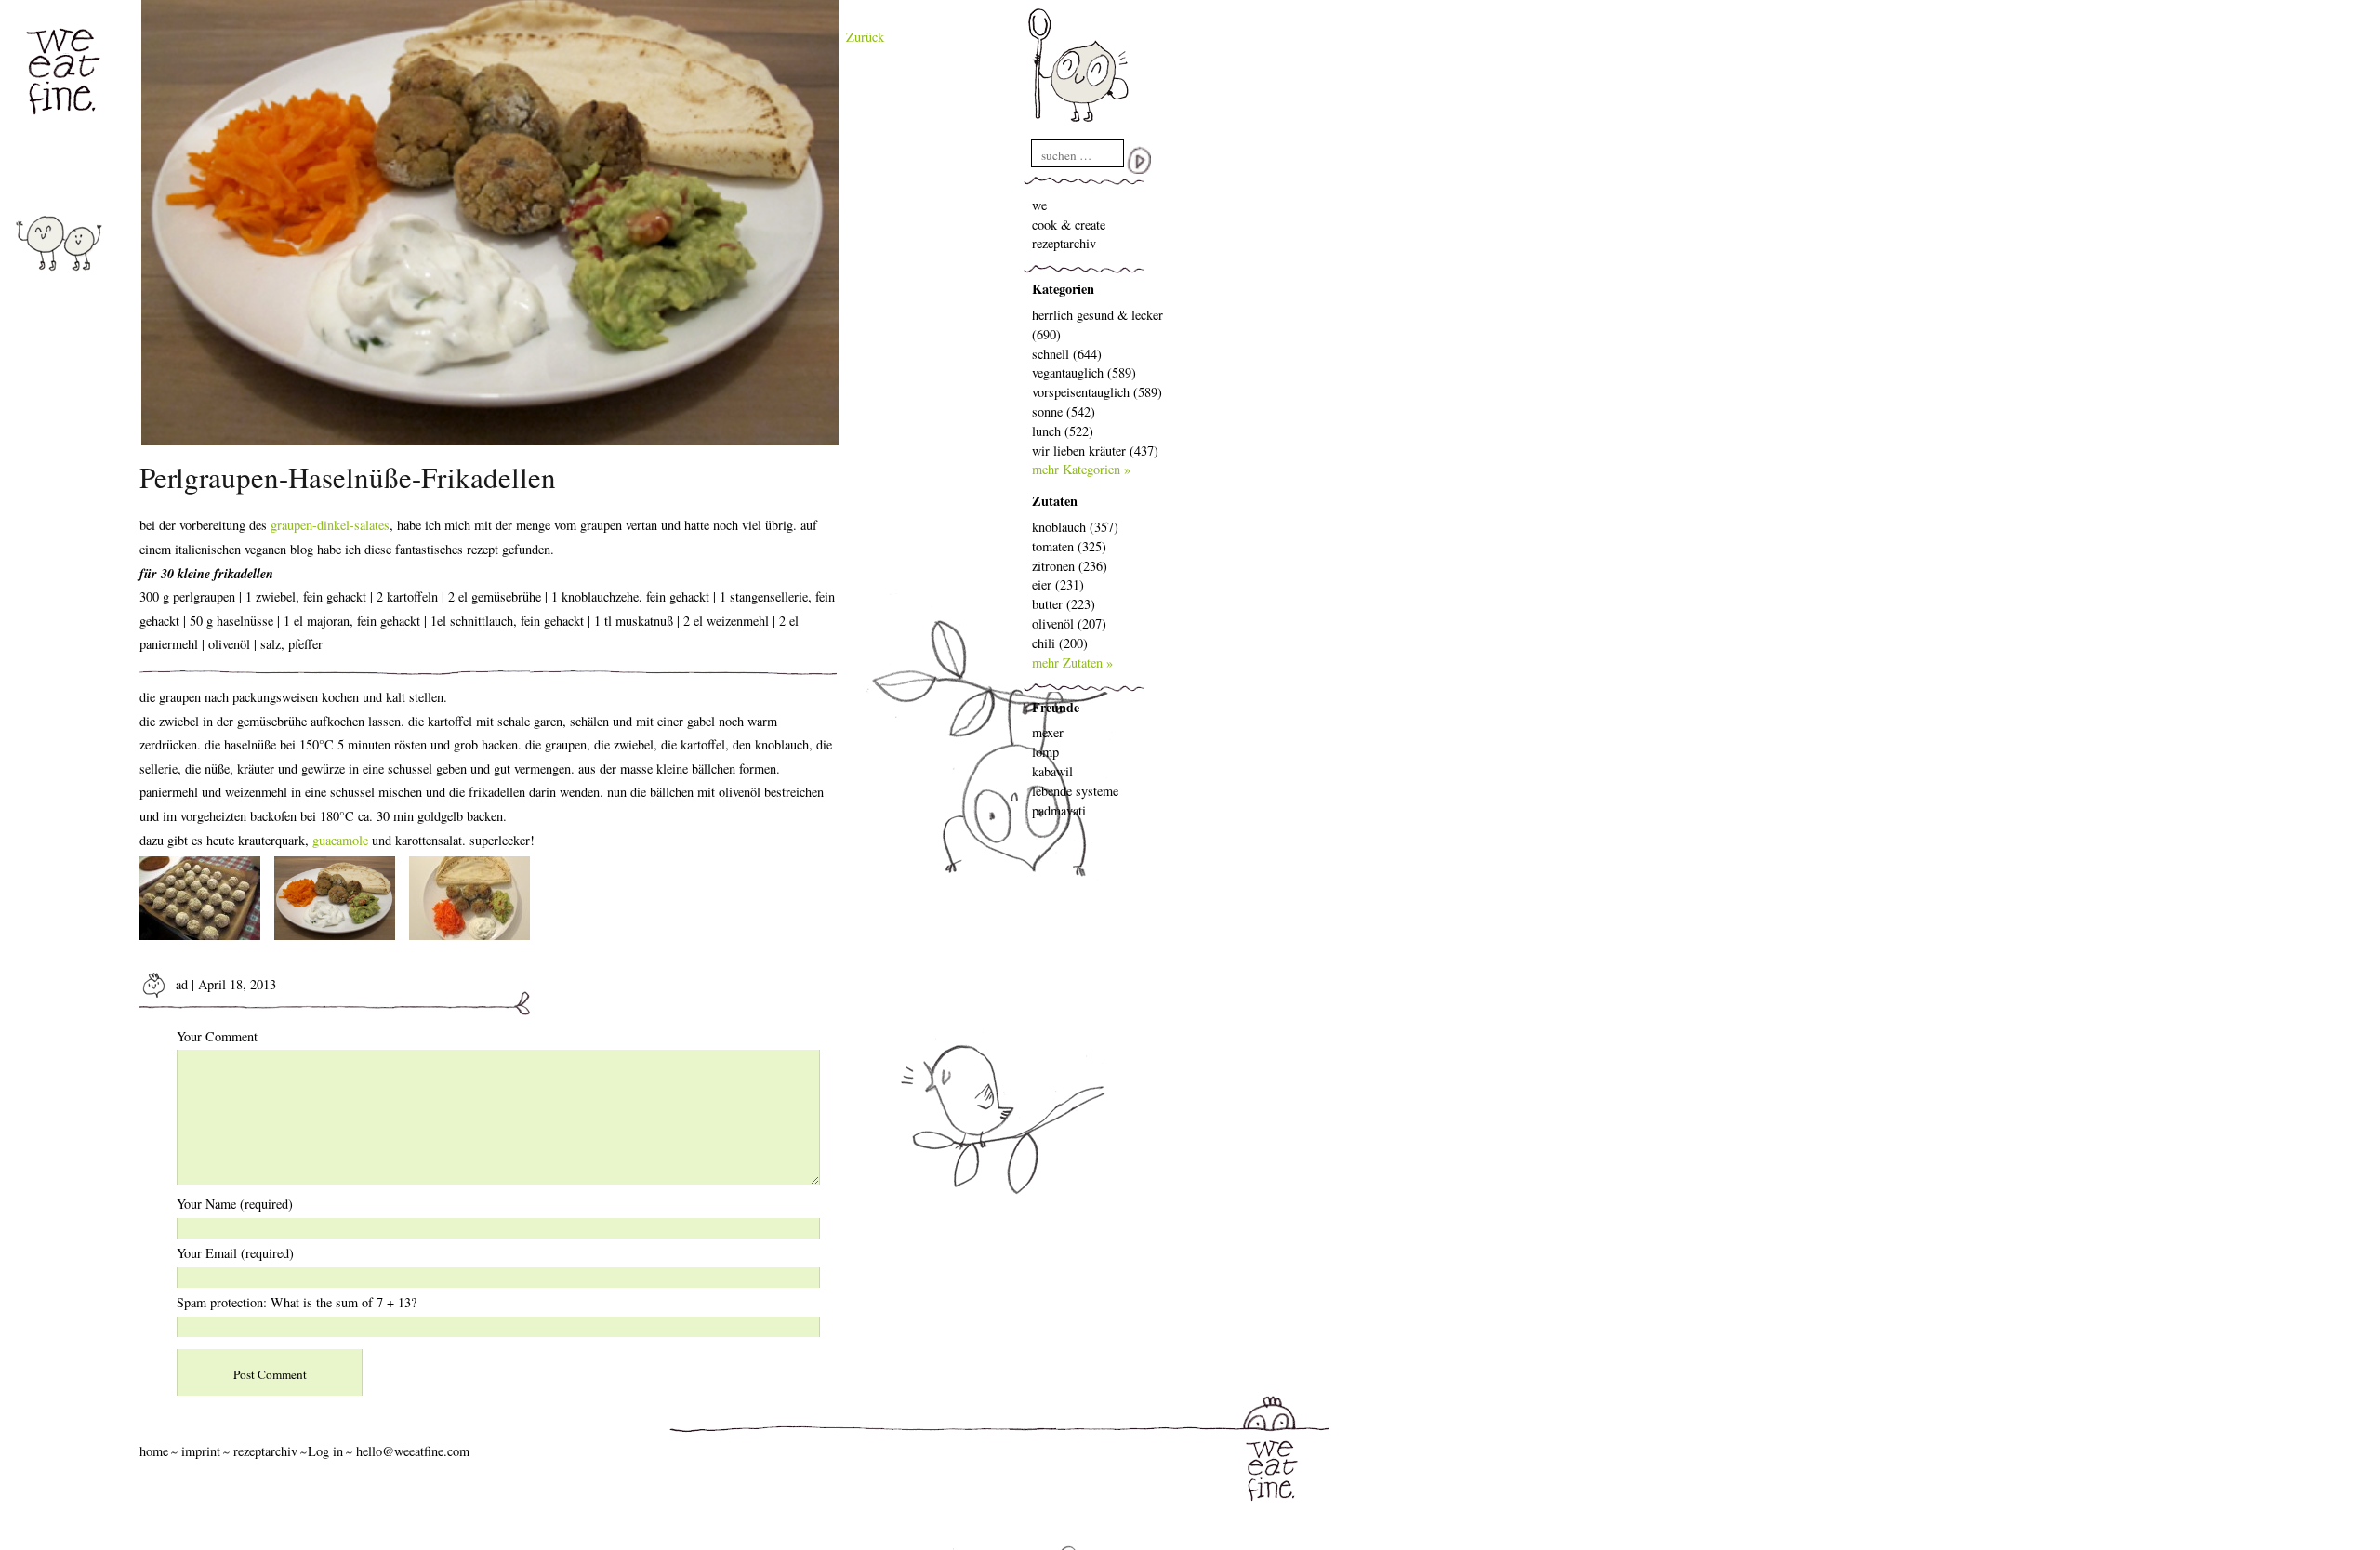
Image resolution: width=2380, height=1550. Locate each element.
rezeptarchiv (1064, 243)
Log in (325, 1451)
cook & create (1069, 225)
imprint (201, 1451)
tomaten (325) (1069, 546)
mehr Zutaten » (1072, 662)
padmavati (1059, 810)
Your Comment (217, 1036)
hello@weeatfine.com (413, 1451)
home (154, 1451)
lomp (1045, 752)
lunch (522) (1063, 431)
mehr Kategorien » (1081, 469)
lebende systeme (1075, 791)
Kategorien (1063, 289)
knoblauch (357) (1075, 527)
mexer (1048, 732)
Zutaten (1055, 501)
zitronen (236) (1070, 566)
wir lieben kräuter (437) (1095, 450)
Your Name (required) (235, 1204)
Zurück (865, 37)
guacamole (340, 840)
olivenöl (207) (1069, 623)
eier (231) (1058, 584)
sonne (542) (1064, 411)
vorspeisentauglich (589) (1097, 392)
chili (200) (1060, 643)
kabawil (1052, 771)
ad (180, 984)
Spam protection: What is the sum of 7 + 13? (297, 1302)
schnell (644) (1067, 354)
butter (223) (1064, 604)
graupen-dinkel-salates (330, 525)
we (1039, 205)
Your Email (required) (235, 1253)
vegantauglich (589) (1084, 372)
